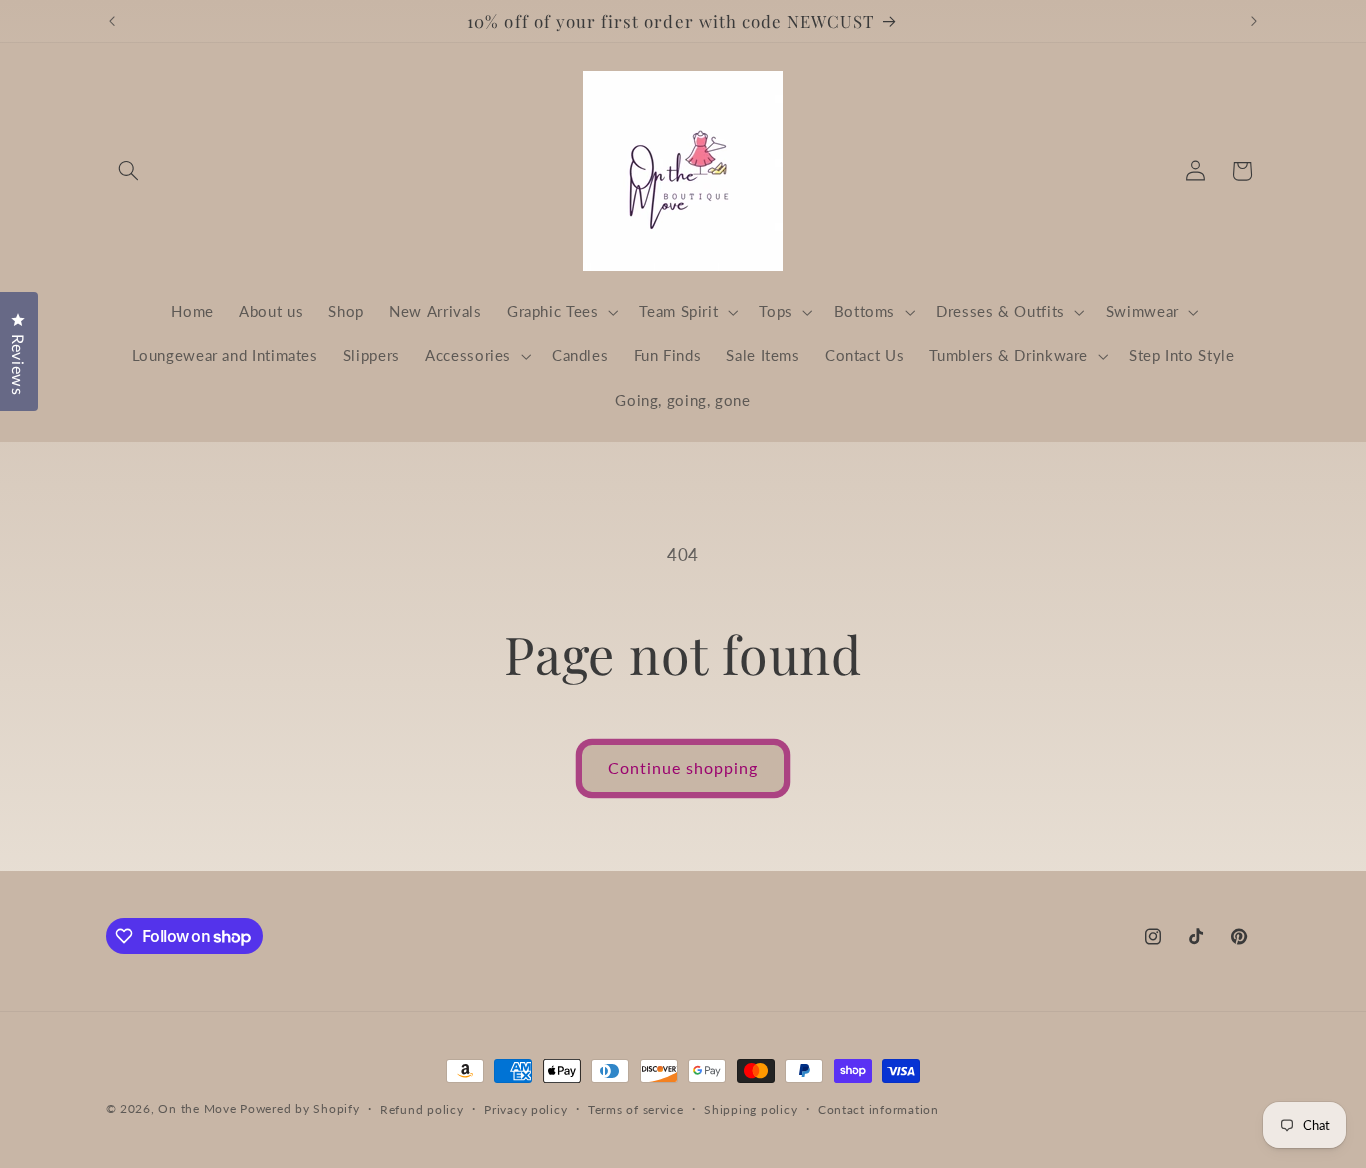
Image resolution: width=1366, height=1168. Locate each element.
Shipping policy (750, 1109)
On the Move (197, 1108)
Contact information (878, 1109)
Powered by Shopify (299, 1108)
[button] (129, 171)
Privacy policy (525, 1109)
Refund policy (422, 1109)
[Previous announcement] (112, 21)
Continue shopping (683, 767)
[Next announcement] (1254, 21)
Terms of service (636, 1109)
